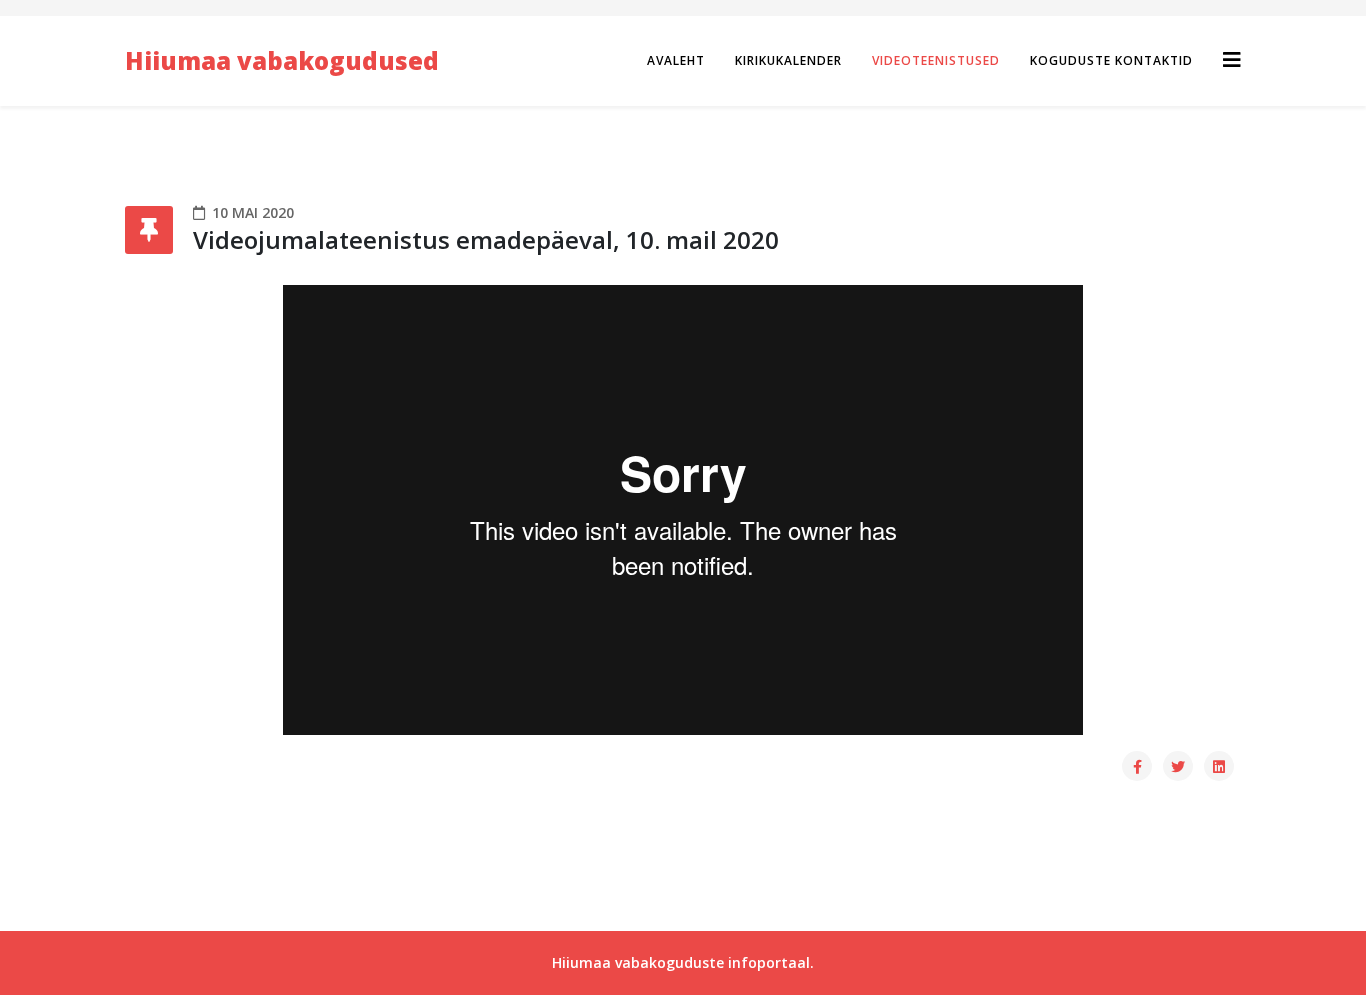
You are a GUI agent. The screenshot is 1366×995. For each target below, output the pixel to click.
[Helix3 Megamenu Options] (1232, 59)
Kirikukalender (788, 60)
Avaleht (676, 60)
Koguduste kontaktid (1111, 60)
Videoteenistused (936, 60)
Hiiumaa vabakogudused (282, 60)
